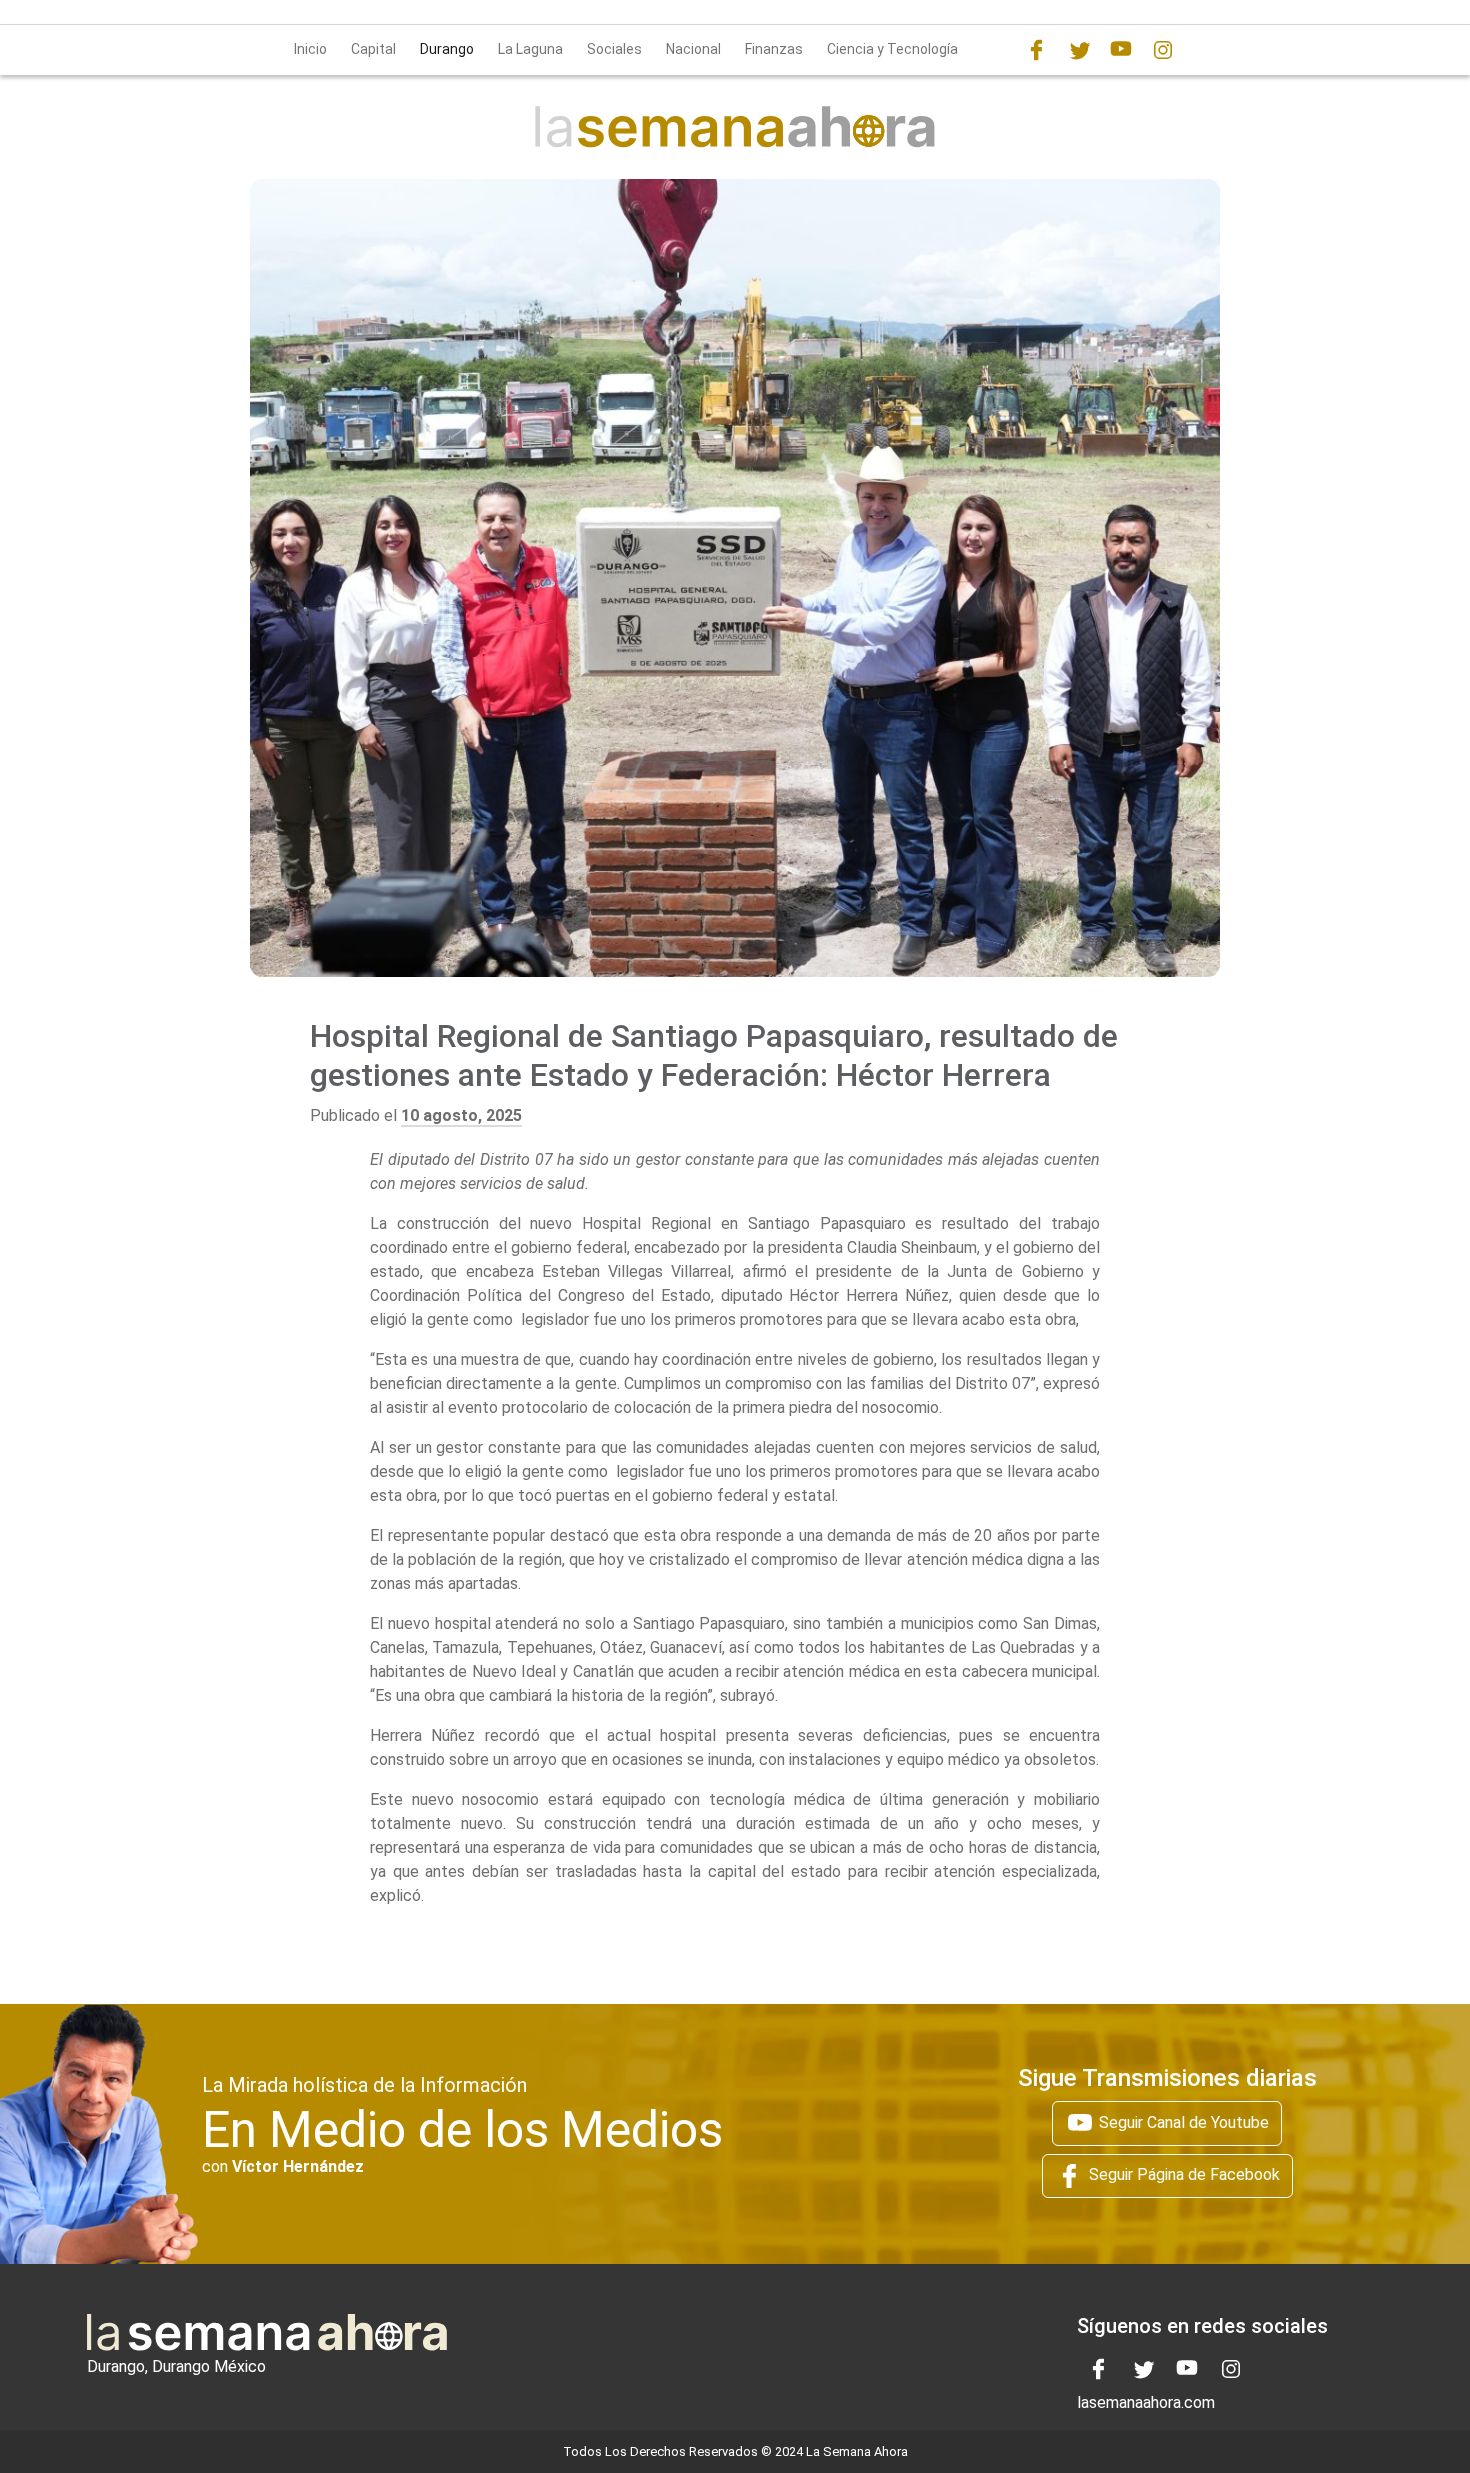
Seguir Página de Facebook (1182, 2174)
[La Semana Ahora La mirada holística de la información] (735, 125)
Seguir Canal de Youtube (1182, 2122)
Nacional (693, 49)
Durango (447, 49)
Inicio (310, 49)
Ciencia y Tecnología (892, 49)
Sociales (614, 49)
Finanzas (774, 49)
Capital (373, 49)
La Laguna (530, 49)
